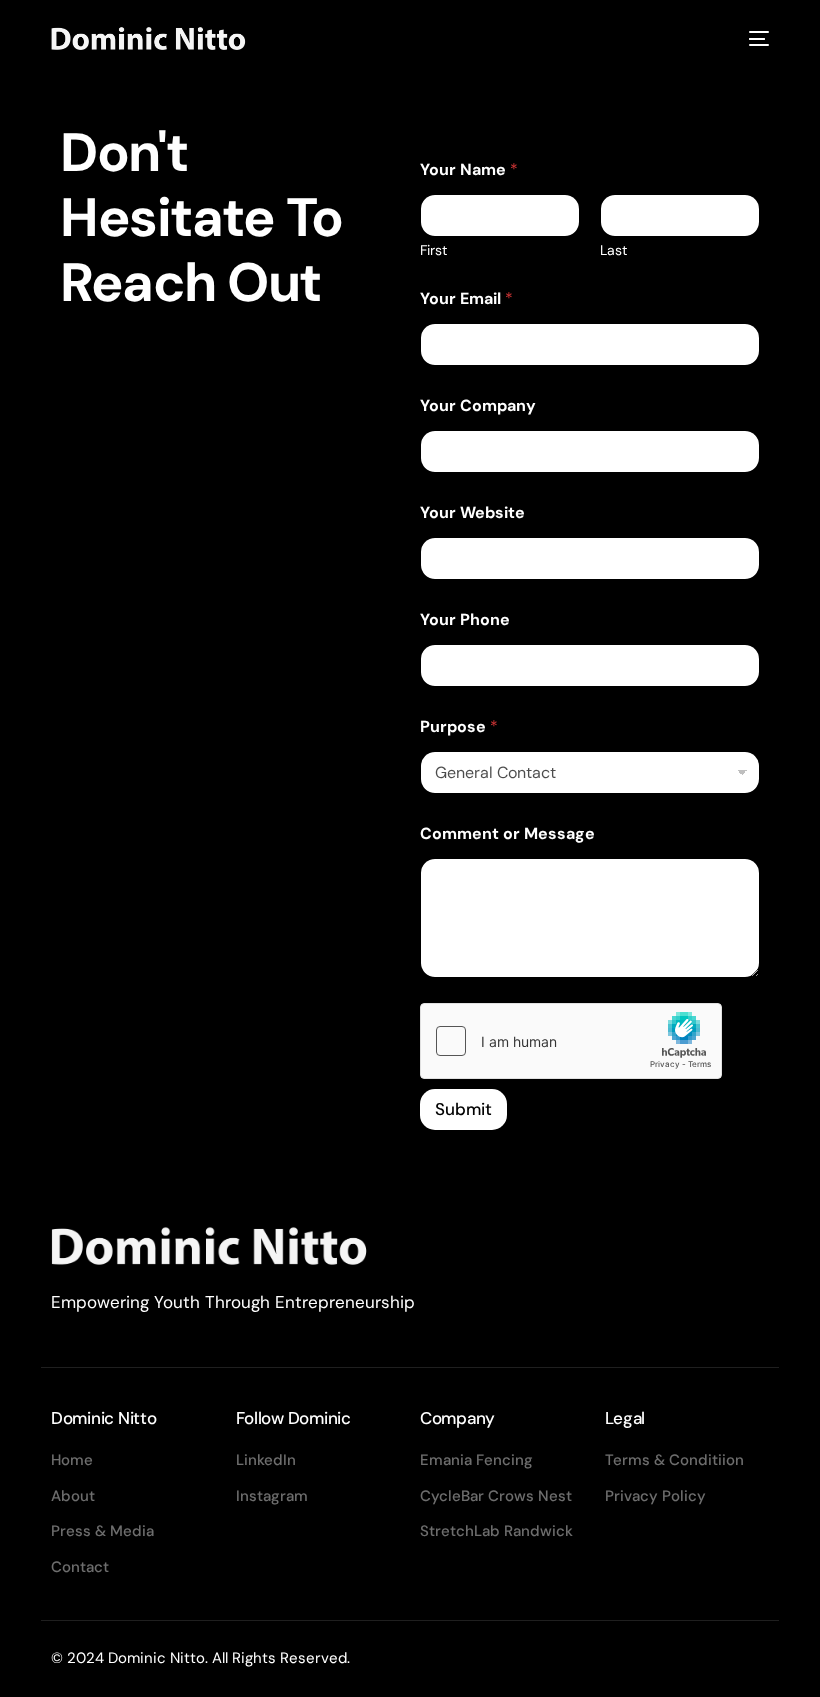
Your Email (466, 298)
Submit (463, 1109)
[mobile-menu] (755, 38)
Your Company (478, 405)
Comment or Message (507, 833)
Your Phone (465, 619)
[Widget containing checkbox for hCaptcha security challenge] (571, 1041)
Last (613, 250)
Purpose (459, 726)
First (433, 250)
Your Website (472, 512)
